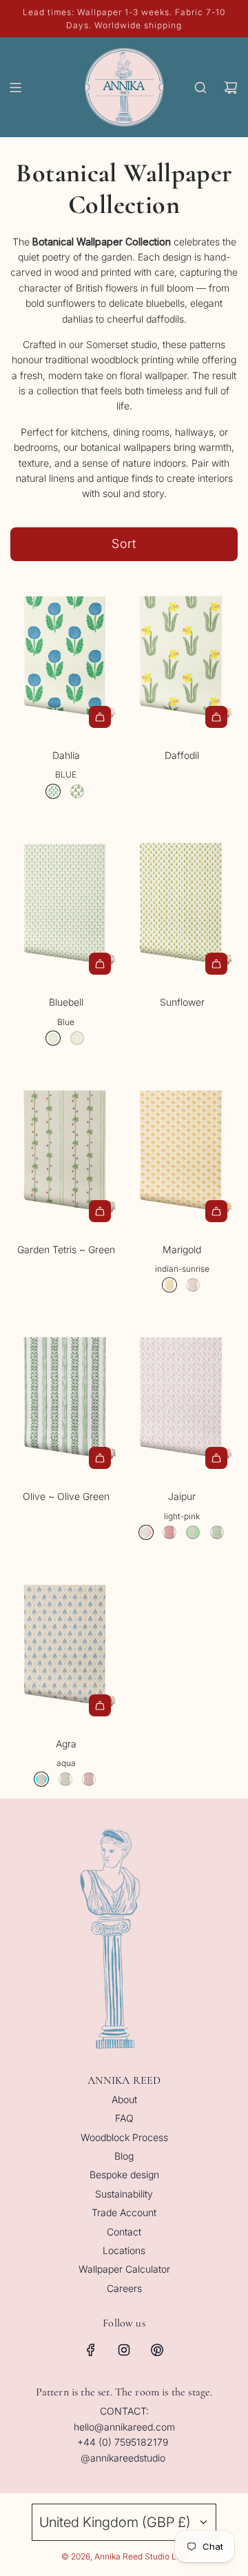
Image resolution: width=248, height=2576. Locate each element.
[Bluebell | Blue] (53, 1038)
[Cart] (231, 88)
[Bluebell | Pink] (77, 1038)
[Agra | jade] (65, 1779)
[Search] (200, 88)
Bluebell (66, 1002)
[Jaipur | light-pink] (146, 1532)
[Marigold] (182, 1149)
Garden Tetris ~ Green (66, 1249)
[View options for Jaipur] (216, 1458)
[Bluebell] (66, 902)
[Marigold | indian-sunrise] (169, 1285)
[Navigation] (15, 88)
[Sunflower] (182, 902)
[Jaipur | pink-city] (169, 1532)
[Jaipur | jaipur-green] (217, 1532)
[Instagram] (124, 2350)
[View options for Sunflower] (216, 964)
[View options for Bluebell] (100, 964)
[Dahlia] (66, 655)
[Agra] (66, 1643)
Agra (66, 1744)
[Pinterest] (157, 2350)
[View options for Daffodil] (216, 717)
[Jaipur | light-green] (193, 1532)
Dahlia (66, 755)
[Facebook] (91, 2350)
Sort (124, 544)
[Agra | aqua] (41, 1779)
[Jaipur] (182, 1396)
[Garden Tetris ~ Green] (66, 1149)
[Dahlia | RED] (77, 791)
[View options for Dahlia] (100, 717)
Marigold (182, 1249)
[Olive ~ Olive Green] (66, 1396)
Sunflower (182, 1002)
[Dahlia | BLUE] (53, 791)
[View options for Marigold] (216, 1211)
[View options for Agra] (100, 1705)
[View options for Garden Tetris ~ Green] (100, 1211)
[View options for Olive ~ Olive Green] (100, 1458)
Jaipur (182, 1496)
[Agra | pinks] (89, 1779)
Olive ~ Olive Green (66, 1496)
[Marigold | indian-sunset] (193, 1285)
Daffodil (182, 755)
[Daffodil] (182, 655)
